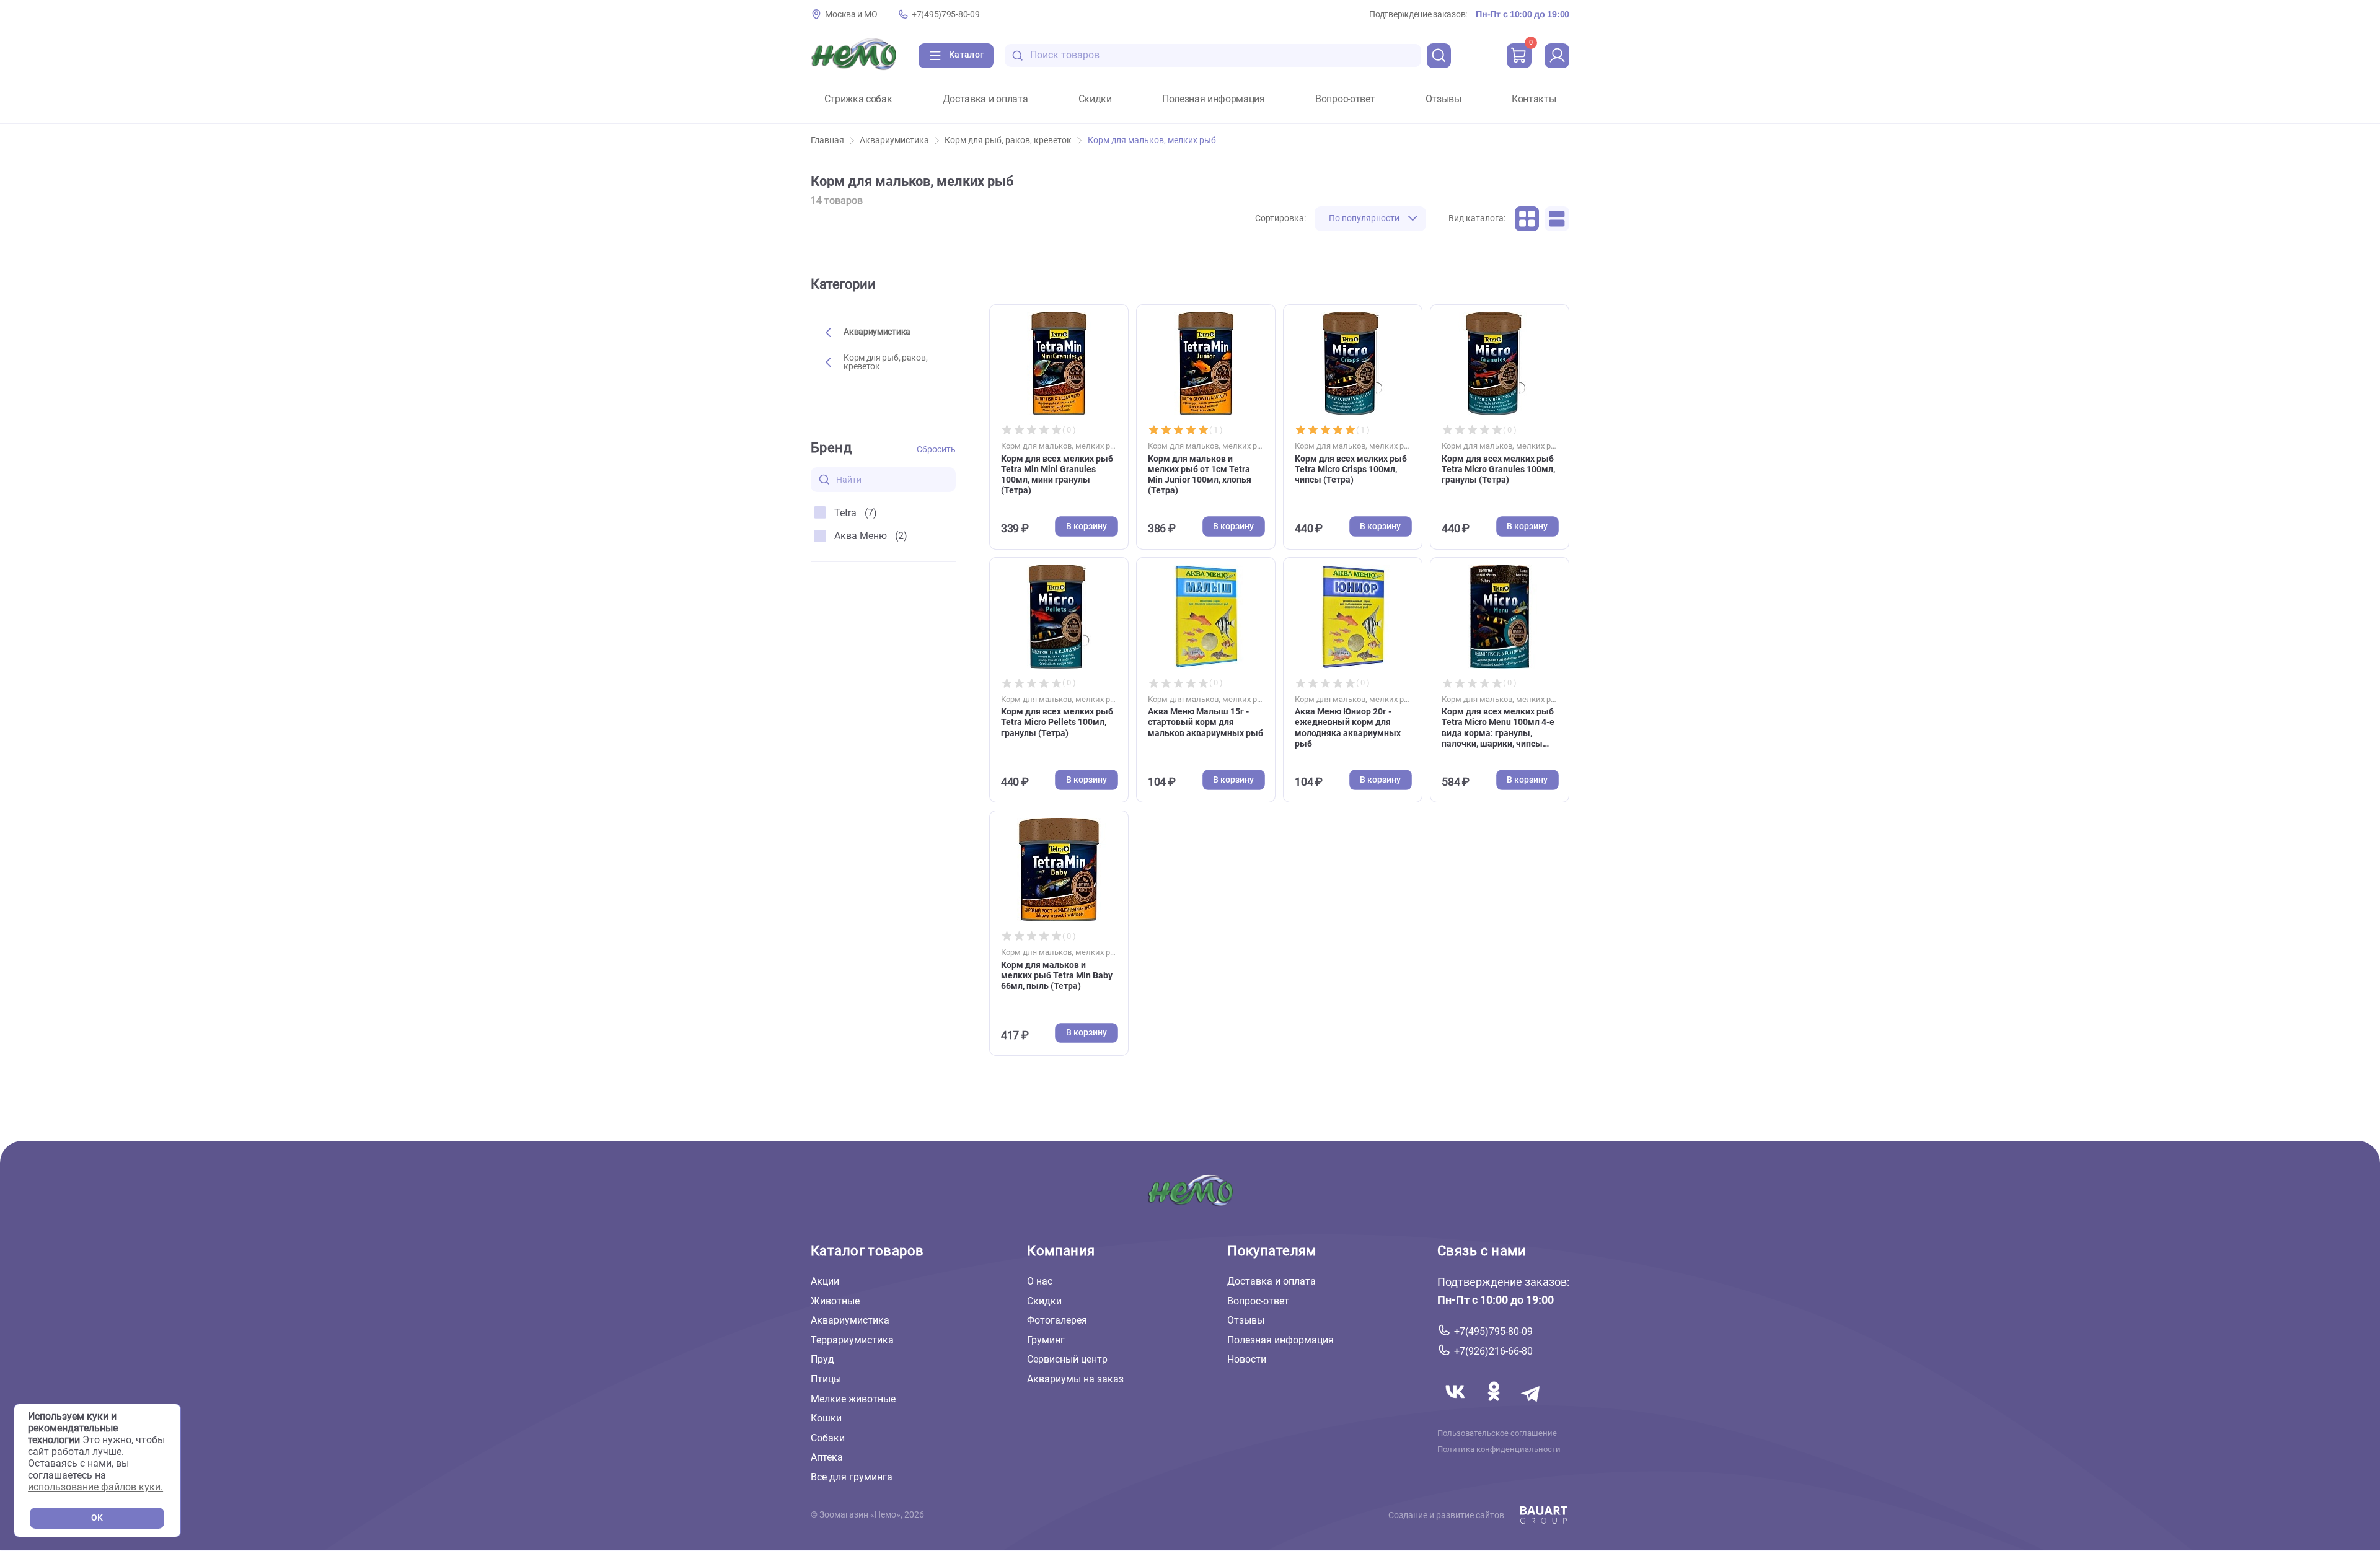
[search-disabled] (1018, 55)
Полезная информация (1214, 99)
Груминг (1046, 1340)
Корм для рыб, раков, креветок (1008, 140)
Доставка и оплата (985, 99)
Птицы (826, 1379)
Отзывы (1443, 99)
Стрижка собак (858, 99)
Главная (827, 140)
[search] (1439, 56)
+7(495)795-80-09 (945, 15)
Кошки (826, 1418)
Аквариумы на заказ (1075, 1379)
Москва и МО (851, 15)
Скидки (1095, 99)
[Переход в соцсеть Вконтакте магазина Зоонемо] (1457, 1406)
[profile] (1557, 56)
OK (97, 1518)
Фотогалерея (1057, 1320)
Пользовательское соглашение (1497, 1433)
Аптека (827, 1457)
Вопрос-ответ (1345, 99)
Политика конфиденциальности (1499, 1449)
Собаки (828, 1438)
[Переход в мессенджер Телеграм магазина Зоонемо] (1532, 1406)
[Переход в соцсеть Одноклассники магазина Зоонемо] (1495, 1406)
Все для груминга (852, 1477)
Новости (1247, 1359)
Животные (835, 1301)
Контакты (1534, 99)
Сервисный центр (1067, 1359)
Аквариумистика (894, 140)
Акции (825, 1281)
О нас (1040, 1281)
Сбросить (936, 450)
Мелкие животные (853, 1399)
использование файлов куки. (95, 1487)
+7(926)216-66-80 (1493, 1351)
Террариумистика (852, 1340)
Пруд (822, 1359)
